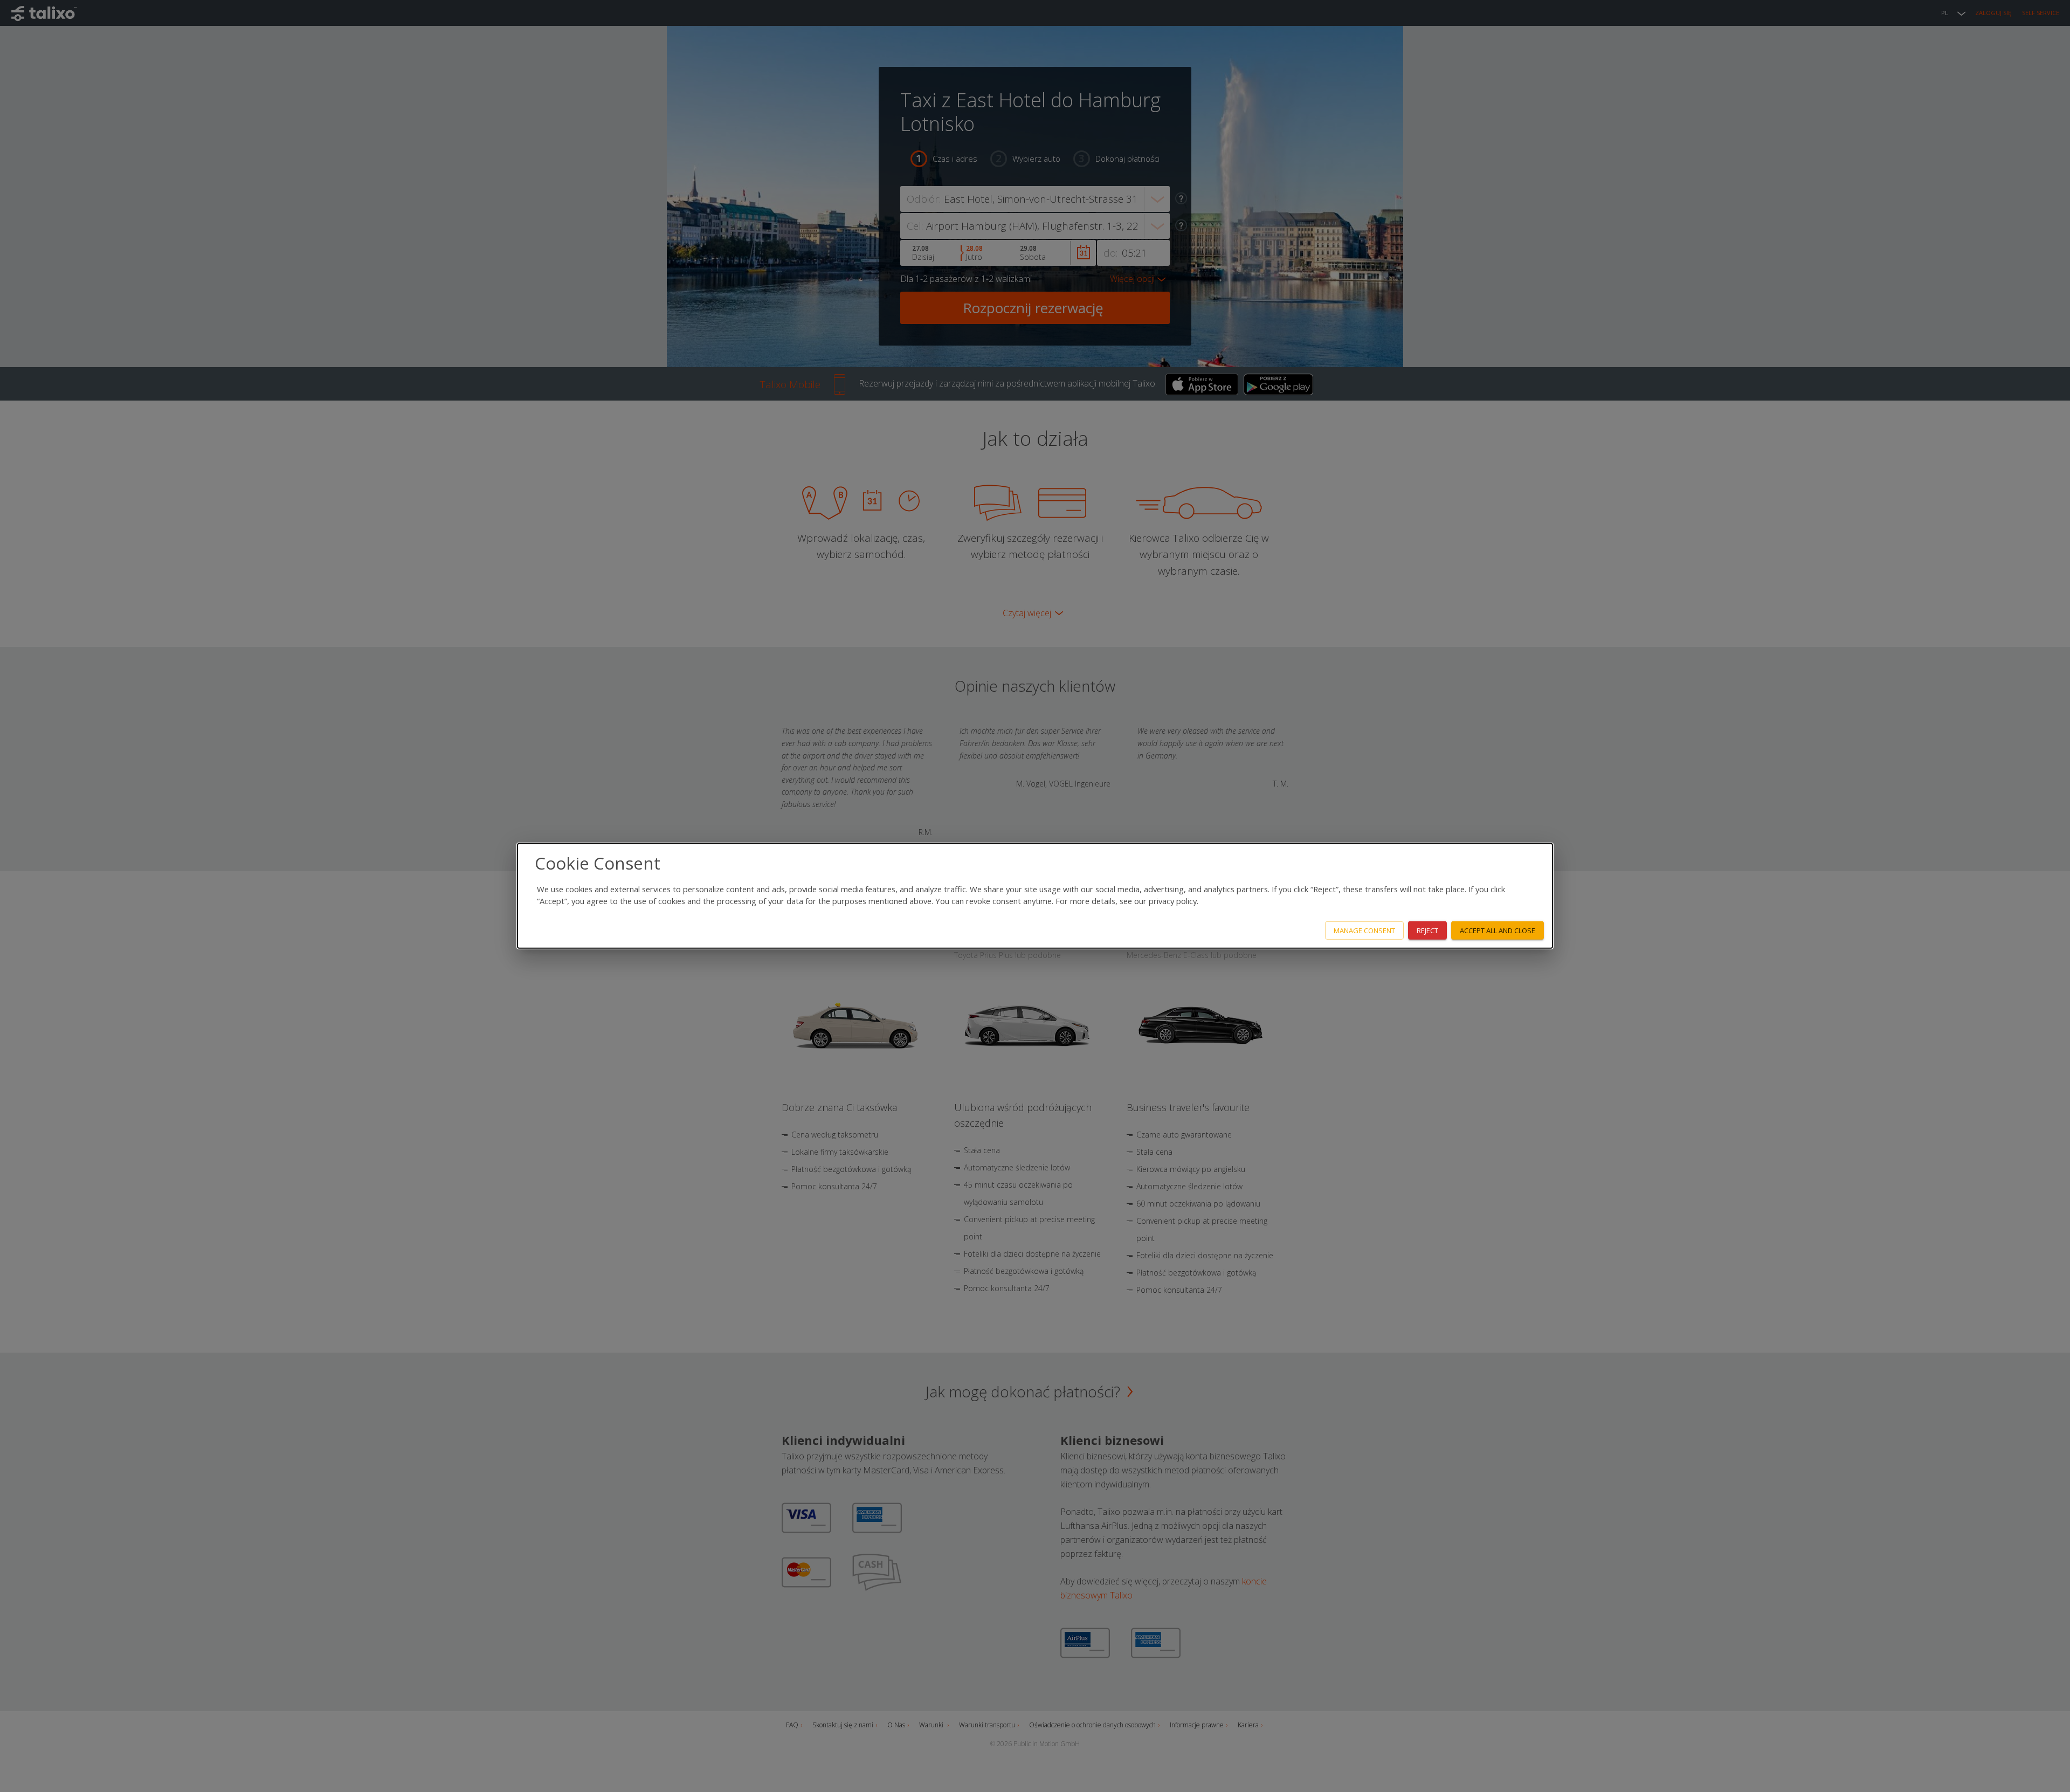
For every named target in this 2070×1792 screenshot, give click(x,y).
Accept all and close (1498, 930)
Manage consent (1364, 930)
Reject (1427, 930)
